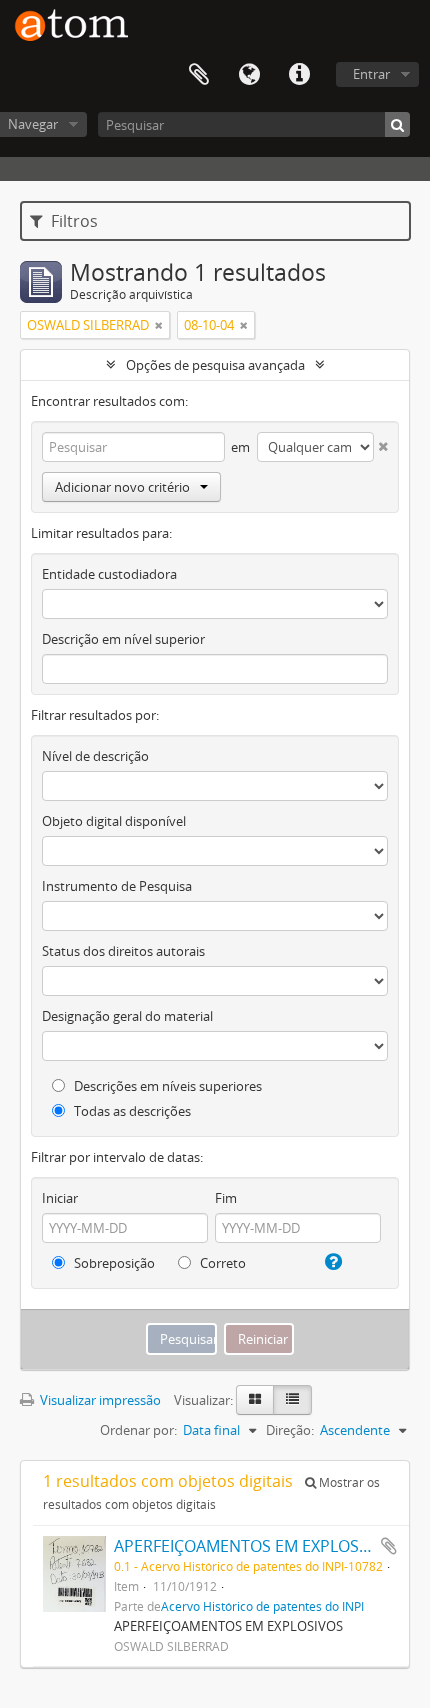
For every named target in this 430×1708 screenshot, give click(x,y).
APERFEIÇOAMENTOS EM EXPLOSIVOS (254, 1546)
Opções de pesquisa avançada (215, 365)
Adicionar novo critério (122, 487)
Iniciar (60, 1198)
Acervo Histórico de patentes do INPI (262, 1606)
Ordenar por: (138, 1430)
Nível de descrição (95, 756)
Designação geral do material (127, 1016)
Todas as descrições (131, 1111)
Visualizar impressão (99, 1400)
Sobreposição (113, 1263)
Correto (221, 1263)
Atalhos (299, 75)
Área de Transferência (199, 75)
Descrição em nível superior (123, 639)
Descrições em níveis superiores (166, 1086)
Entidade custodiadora (109, 574)
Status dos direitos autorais (123, 951)
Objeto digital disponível (114, 821)
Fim (226, 1198)
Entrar (371, 74)
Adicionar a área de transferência (389, 1546)
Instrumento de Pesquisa (117, 886)
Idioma (249, 75)
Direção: (290, 1430)
